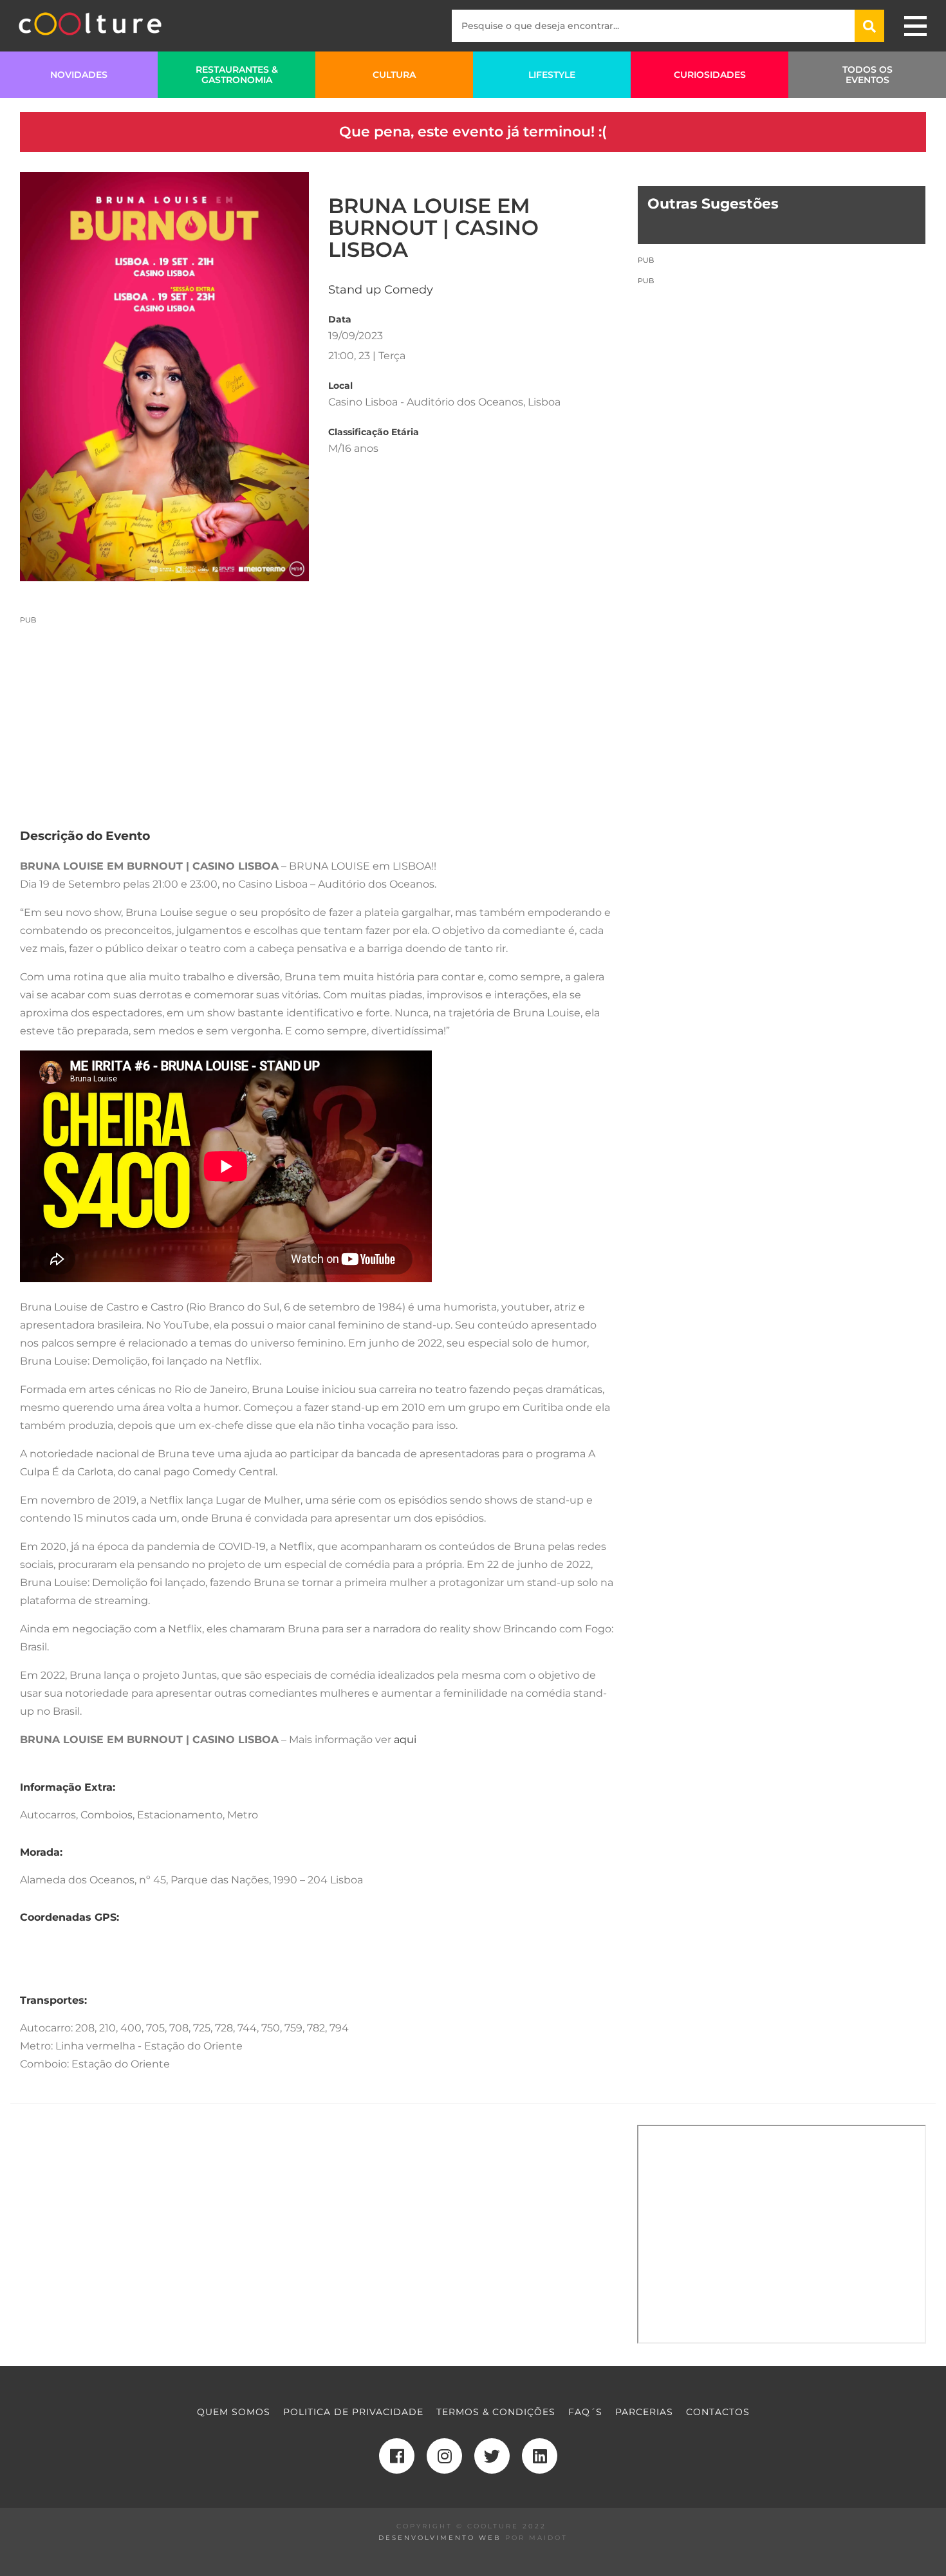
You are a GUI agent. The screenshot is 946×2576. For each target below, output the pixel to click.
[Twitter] (492, 2456)
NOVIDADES (79, 75)
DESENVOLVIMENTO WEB (440, 2538)
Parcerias (644, 2412)
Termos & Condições (496, 2412)
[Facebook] (397, 2456)
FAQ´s (585, 2412)
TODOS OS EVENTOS (867, 75)
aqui (405, 1740)
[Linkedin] (540, 2456)
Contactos (718, 2412)
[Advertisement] (319, 715)
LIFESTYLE (552, 75)
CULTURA (394, 75)
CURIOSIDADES (710, 75)
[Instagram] (444, 2456)
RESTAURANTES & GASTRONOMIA (237, 75)
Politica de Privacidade (353, 2412)
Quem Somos (234, 2412)
